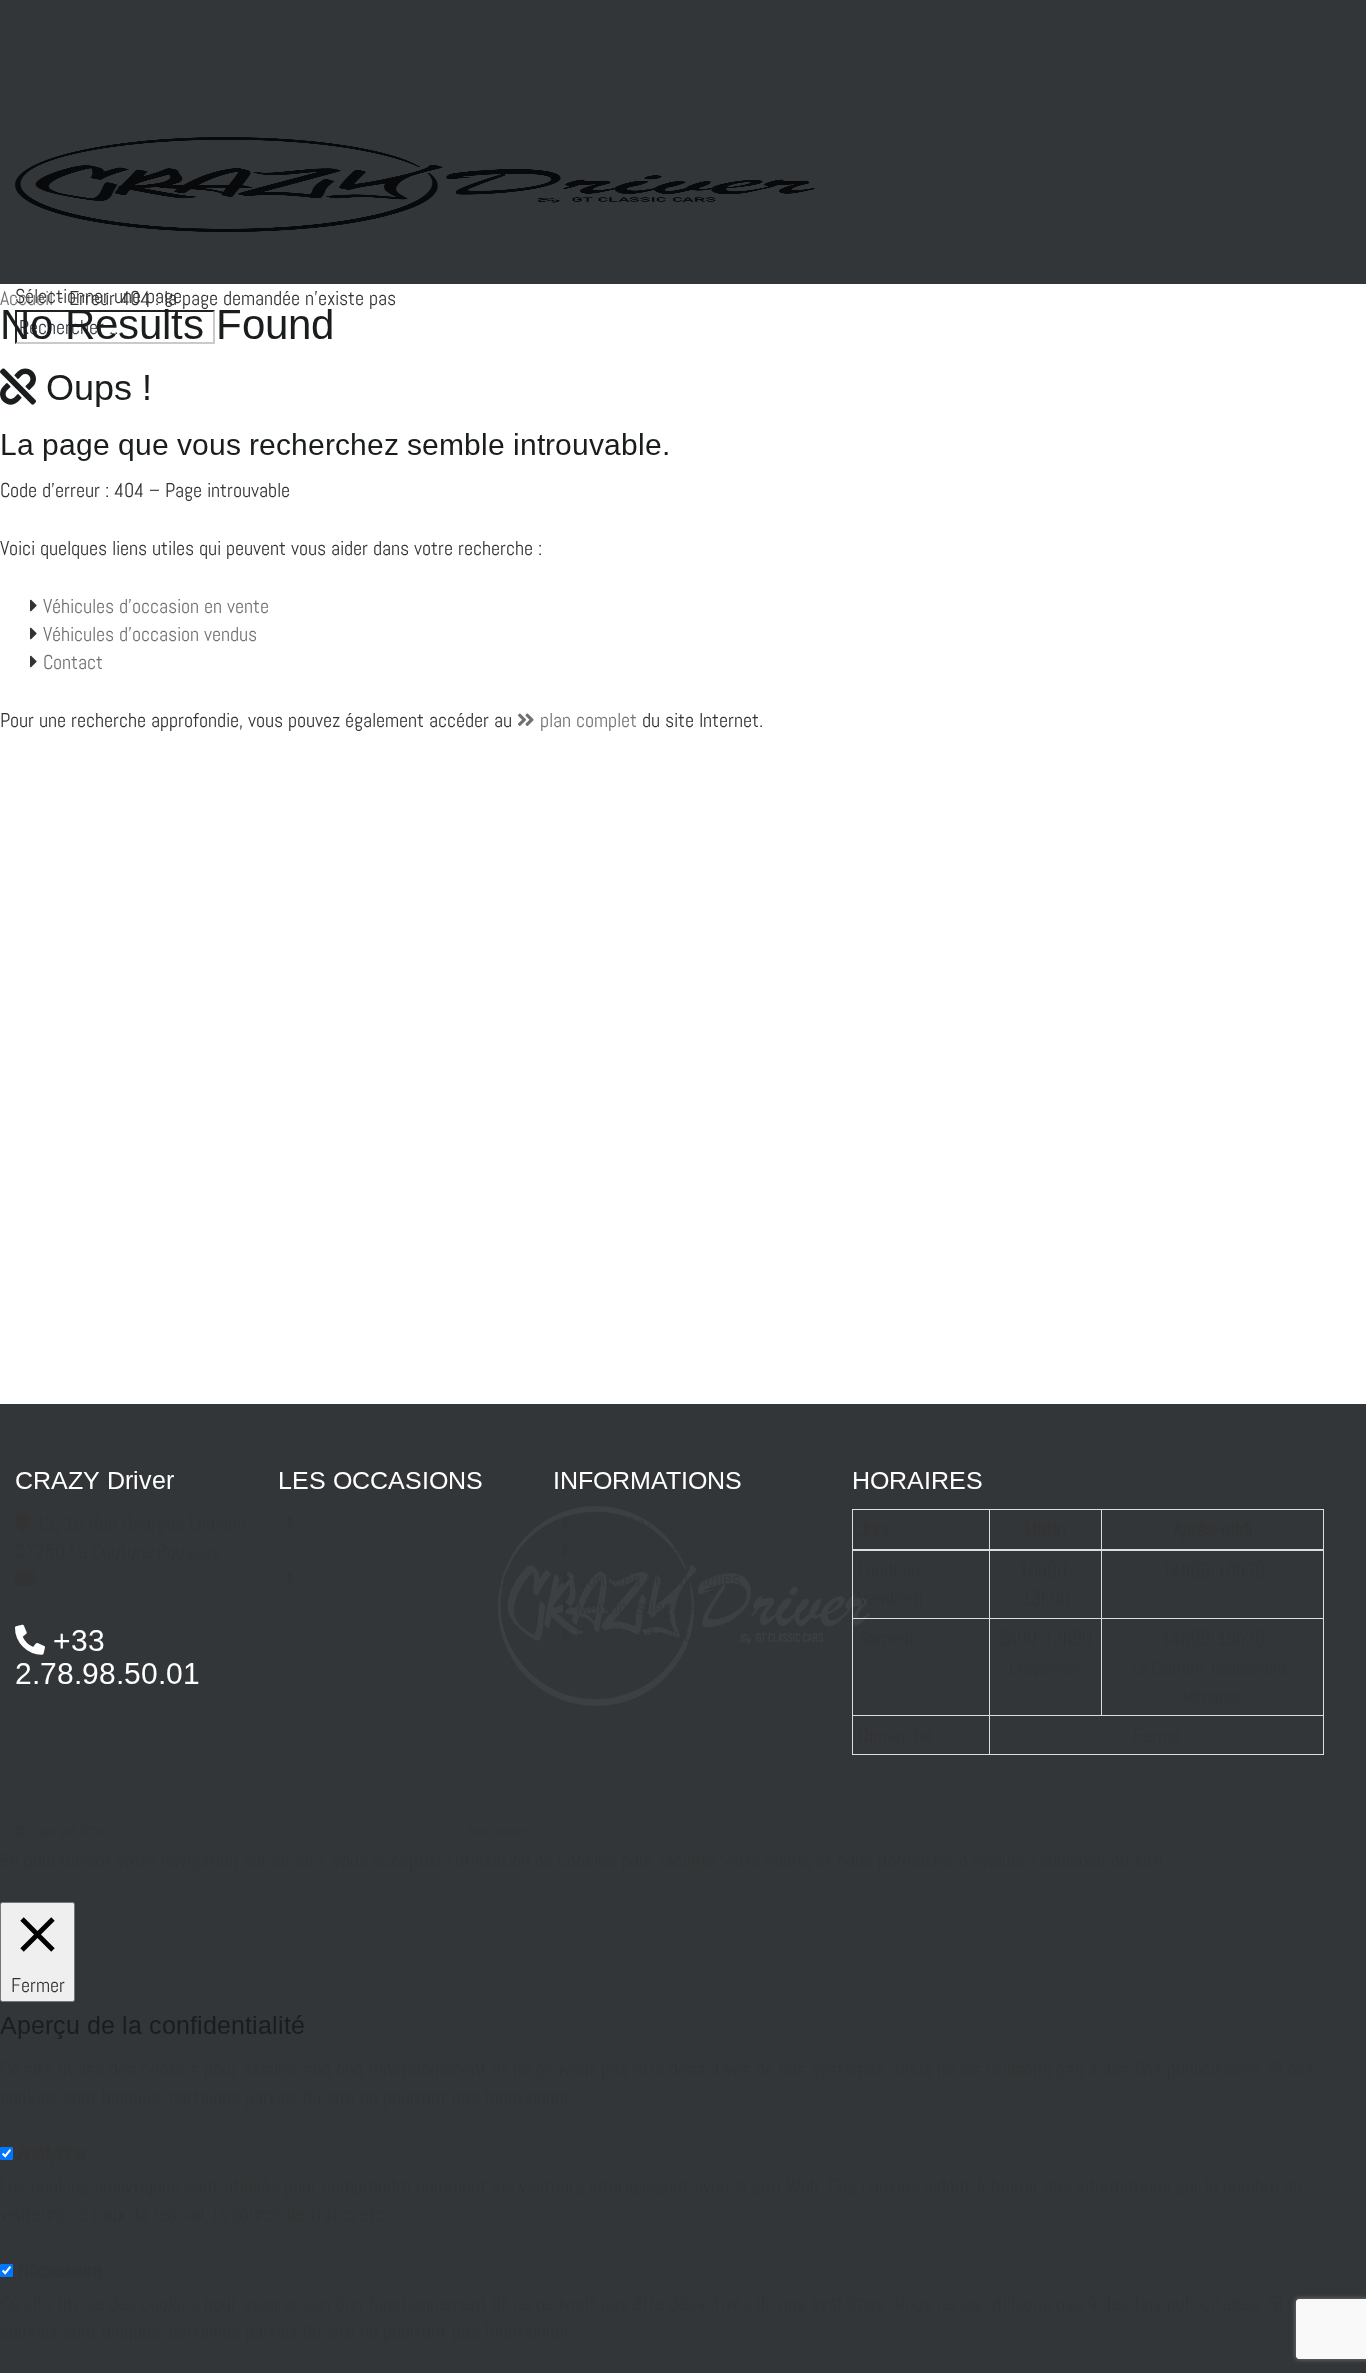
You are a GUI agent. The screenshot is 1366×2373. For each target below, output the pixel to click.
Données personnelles (658, 1579)
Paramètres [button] (44, 1888)
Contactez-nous (635, 1523)
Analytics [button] (34, 2125)
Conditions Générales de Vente (691, 1551)
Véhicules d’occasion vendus (150, 634)
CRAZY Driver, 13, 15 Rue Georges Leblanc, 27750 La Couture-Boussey (286, 1831)
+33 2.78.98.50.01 (70, 18)
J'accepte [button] (130, 1888)
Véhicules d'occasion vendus (408, 1579)
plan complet (586, 720)
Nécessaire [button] (42, 2242)
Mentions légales (639, 1607)
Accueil (26, 298)
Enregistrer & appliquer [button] (87, 2359)
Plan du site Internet (653, 1635)
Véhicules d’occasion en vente (156, 606)
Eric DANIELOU (565, 1831)
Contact (73, 662)
